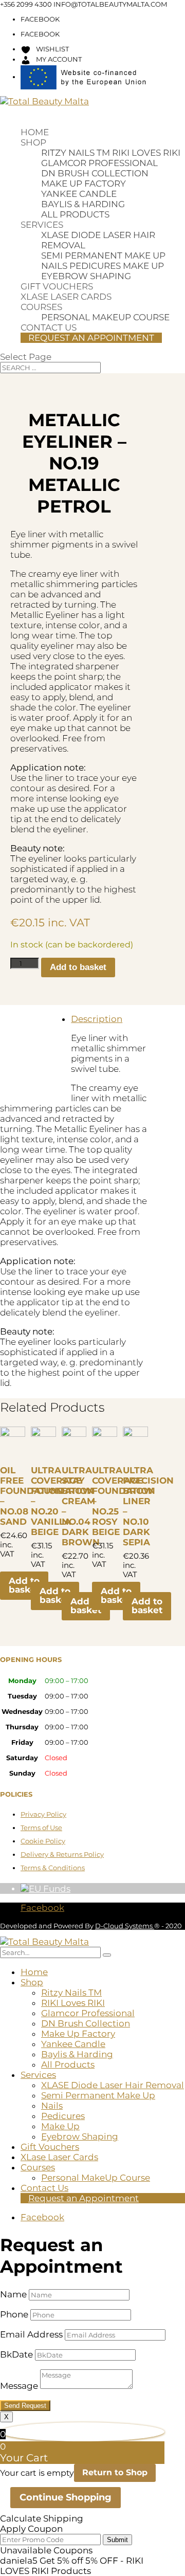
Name (13, 2294)
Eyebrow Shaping (86, 276)
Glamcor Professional (99, 163)
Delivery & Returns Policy (62, 1854)
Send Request (25, 2406)
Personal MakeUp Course (105, 317)
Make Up (143, 266)
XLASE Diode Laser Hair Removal (113, 2085)
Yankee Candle (79, 194)
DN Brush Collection (95, 173)
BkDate (16, 2354)
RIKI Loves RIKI (146, 153)
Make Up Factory (84, 184)
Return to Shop (115, 2472)
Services (42, 225)
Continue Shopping (66, 2497)
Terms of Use (41, 1828)
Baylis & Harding (83, 204)
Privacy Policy (43, 1814)
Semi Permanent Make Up (103, 255)
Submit (117, 2540)
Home (35, 132)
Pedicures (95, 266)
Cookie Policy (43, 1841)
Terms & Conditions (53, 1868)
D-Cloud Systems (125, 1926)
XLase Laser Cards (66, 297)
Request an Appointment (91, 338)
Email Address (31, 2334)
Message (19, 2386)
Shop (33, 142)
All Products (75, 214)
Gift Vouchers (57, 286)
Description (97, 1019)
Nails (54, 266)
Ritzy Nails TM (76, 153)
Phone (14, 2314)
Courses (41, 307)
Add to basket (78, 967)
